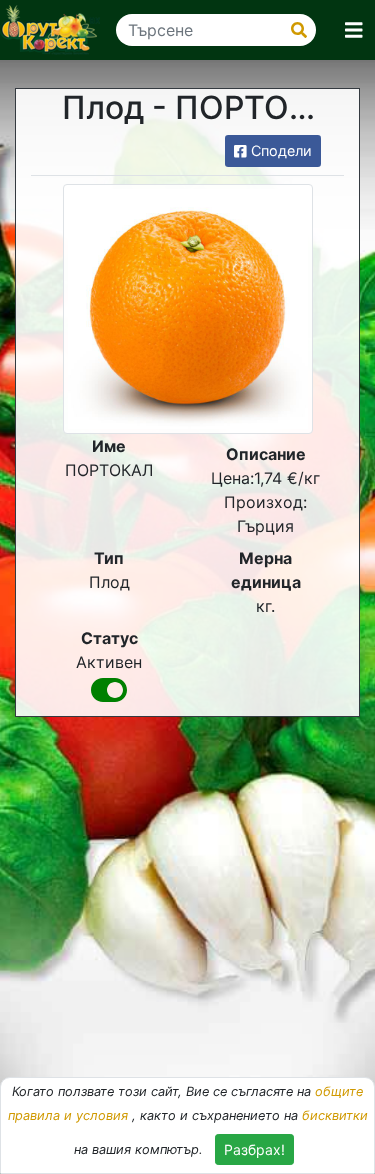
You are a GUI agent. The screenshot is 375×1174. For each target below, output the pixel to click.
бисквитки (335, 1115)
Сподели (279, 150)
